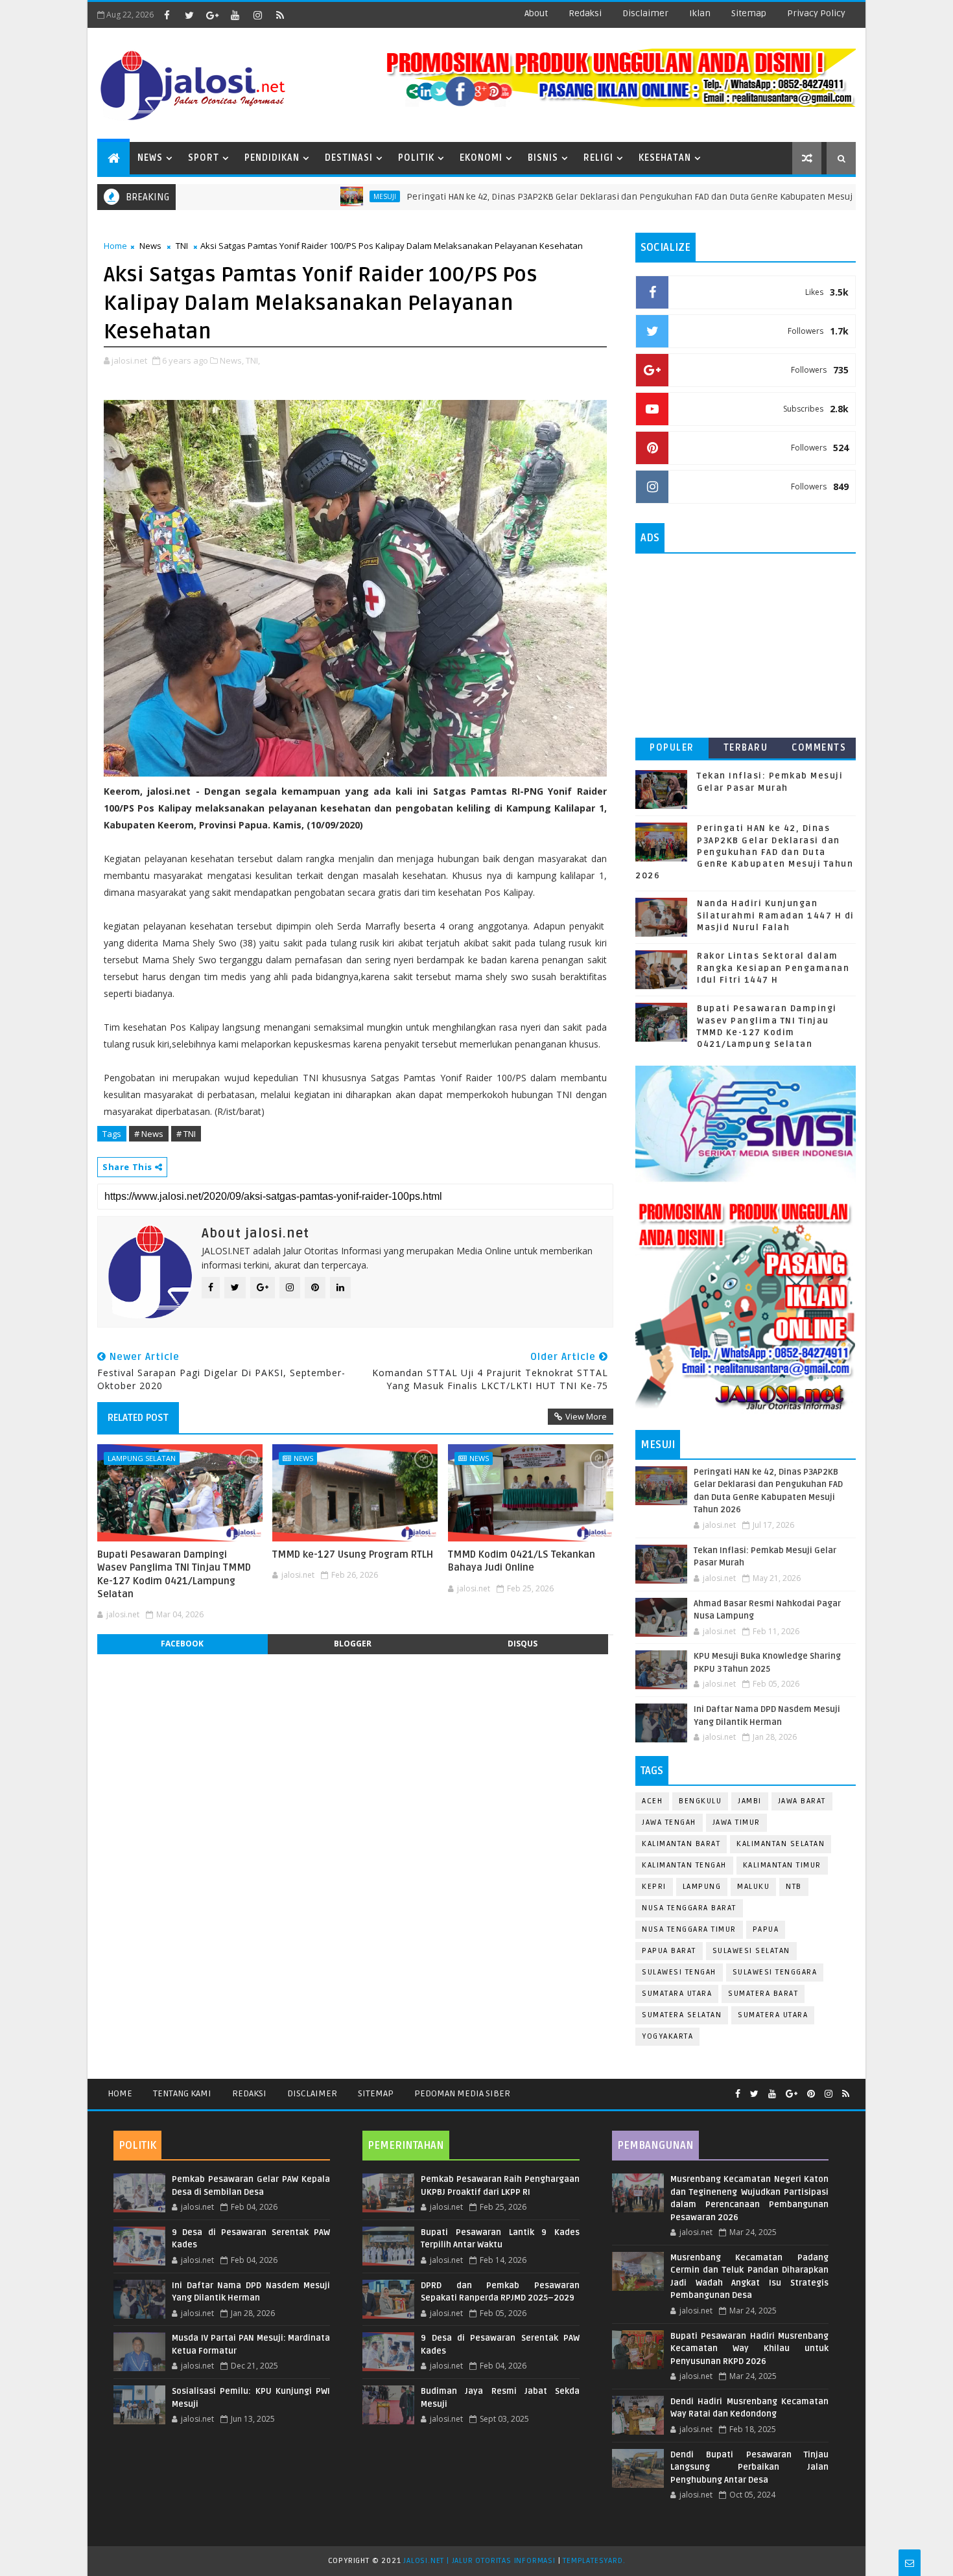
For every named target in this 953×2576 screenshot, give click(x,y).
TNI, (253, 360)
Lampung (702, 1887)
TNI (182, 246)
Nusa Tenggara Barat (689, 1908)
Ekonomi (481, 158)
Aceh (652, 1801)
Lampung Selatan (142, 1458)
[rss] (280, 15)
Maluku (753, 1887)
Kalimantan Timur (782, 1865)
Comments (819, 748)
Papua (766, 1929)
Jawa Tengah (669, 1822)
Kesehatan (665, 158)
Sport (204, 158)
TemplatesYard (593, 2561)
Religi (598, 158)
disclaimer (645, 13)
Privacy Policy (816, 13)
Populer (672, 748)
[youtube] (235, 15)
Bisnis (543, 158)
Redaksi (249, 2093)
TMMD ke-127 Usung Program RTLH (353, 1554)
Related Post (138, 1418)
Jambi (750, 1801)
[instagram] (257, 15)
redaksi (585, 13)
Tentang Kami (182, 2093)
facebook (182, 1644)
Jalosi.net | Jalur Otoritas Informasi (479, 2561)
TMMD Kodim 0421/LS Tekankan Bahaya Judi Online (522, 1561)
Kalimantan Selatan (781, 1844)
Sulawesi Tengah (679, 1972)
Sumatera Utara (773, 2015)
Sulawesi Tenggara (775, 1972)
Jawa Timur (736, 1822)
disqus (523, 1644)
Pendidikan (272, 158)
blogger (353, 1644)
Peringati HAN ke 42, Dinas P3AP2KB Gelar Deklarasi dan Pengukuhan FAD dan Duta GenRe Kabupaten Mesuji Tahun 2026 (526, 197)
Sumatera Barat (763, 1994)
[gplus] (212, 15)
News (150, 158)
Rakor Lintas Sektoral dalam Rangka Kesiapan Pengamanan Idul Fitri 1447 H (773, 968)
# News (149, 1134)
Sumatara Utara (677, 1994)
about (536, 13)
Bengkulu (700, 1801)
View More (586, 1416)
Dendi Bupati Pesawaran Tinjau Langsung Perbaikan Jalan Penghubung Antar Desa (749, 2467)
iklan (700, 13)
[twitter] (189, 15)
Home (115, 246)
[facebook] (167, 15)
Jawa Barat (802, 1801)
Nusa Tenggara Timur (689, 1929)
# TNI (186, 1134)
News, (232, 360)
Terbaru (746, 748)
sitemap (749, 13)
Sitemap (376, 2093)
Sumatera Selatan (682, 2015)
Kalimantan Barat (681, 1844)
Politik (416, 158)
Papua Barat (669, 1951)
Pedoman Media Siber (462, 2093)
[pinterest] (811, 2094)
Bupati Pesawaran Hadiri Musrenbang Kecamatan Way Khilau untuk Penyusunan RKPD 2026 (749, 2349)
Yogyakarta (667, 2036)
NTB (794, 1887)
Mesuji (255, 196)
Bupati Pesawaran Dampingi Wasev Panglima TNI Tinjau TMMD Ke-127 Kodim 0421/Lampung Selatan (174, 1574)
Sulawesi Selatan (751, 1951)
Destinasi (349, 158)
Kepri (654, 1887)
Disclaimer (312, 2093)
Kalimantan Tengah (684, 1865)
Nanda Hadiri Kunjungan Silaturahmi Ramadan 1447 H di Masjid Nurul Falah (776, 915)
